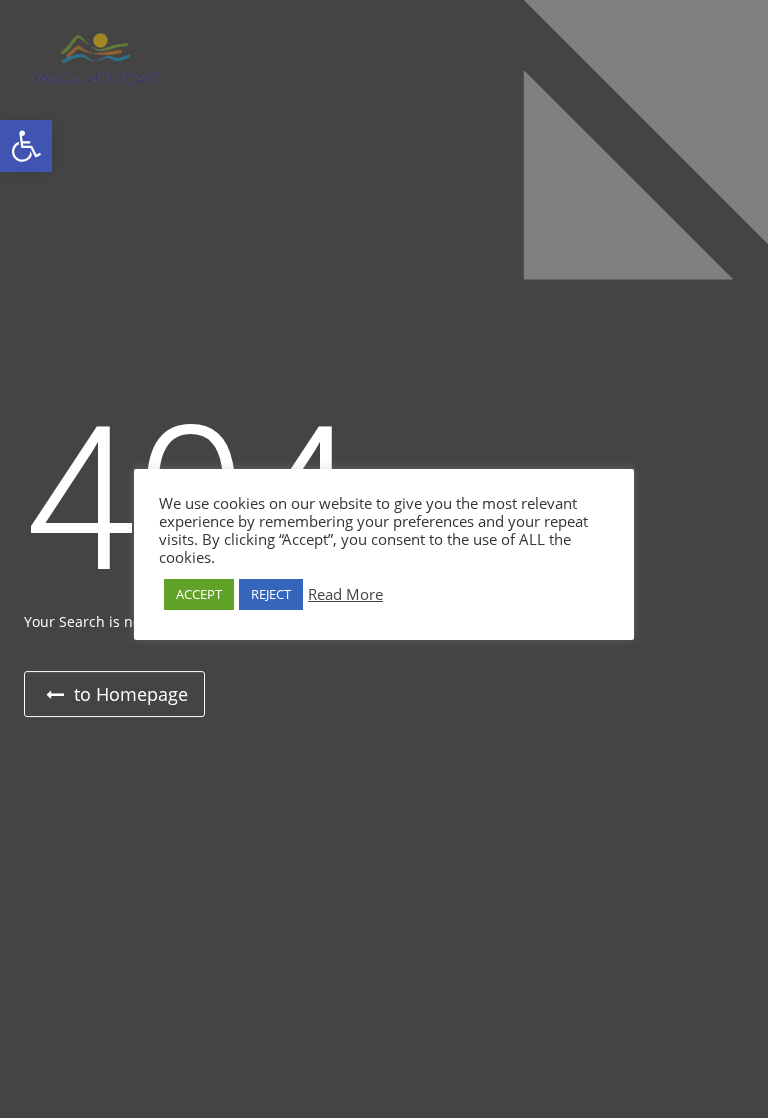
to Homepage (128, 694)
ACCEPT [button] (199, 594)
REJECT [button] (271, 594)
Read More (345, 594)
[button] (26, 146)
